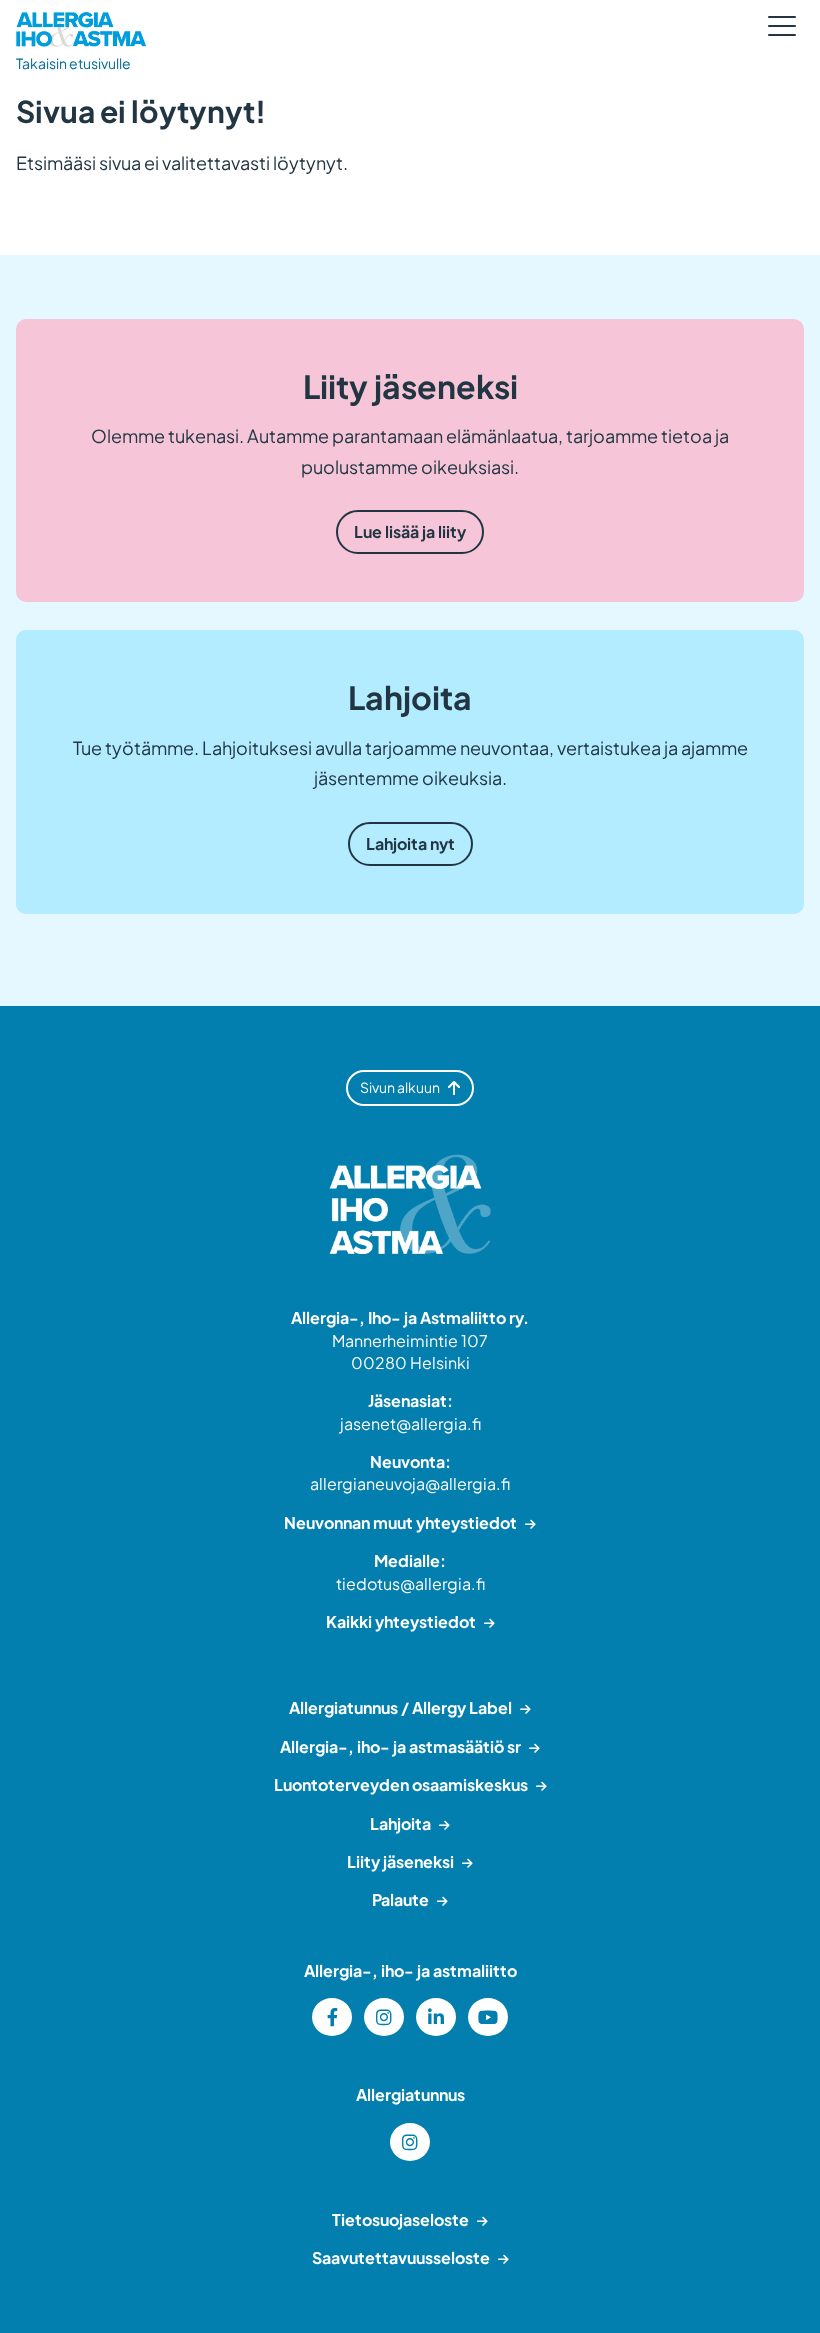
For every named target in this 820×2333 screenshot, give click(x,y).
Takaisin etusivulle (73, 63)
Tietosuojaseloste (400, 2219)
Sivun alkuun (400, 1087)
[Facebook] (332, 2017)
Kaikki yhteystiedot (401, 1621)
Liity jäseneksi (400, 1861)
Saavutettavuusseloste (401, 2257)
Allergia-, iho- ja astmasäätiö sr (400, 1746)
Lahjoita (400, 1823)
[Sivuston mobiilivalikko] (782, 26)
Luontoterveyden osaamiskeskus (401, 1784)
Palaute (400, 1899)
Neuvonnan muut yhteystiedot (400, 1522)
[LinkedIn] (436, 2017)
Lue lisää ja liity (410, 531)
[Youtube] (488, 2017)
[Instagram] (384, 2017)
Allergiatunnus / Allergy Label (400, 1707)
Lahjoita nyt (410, 843)
